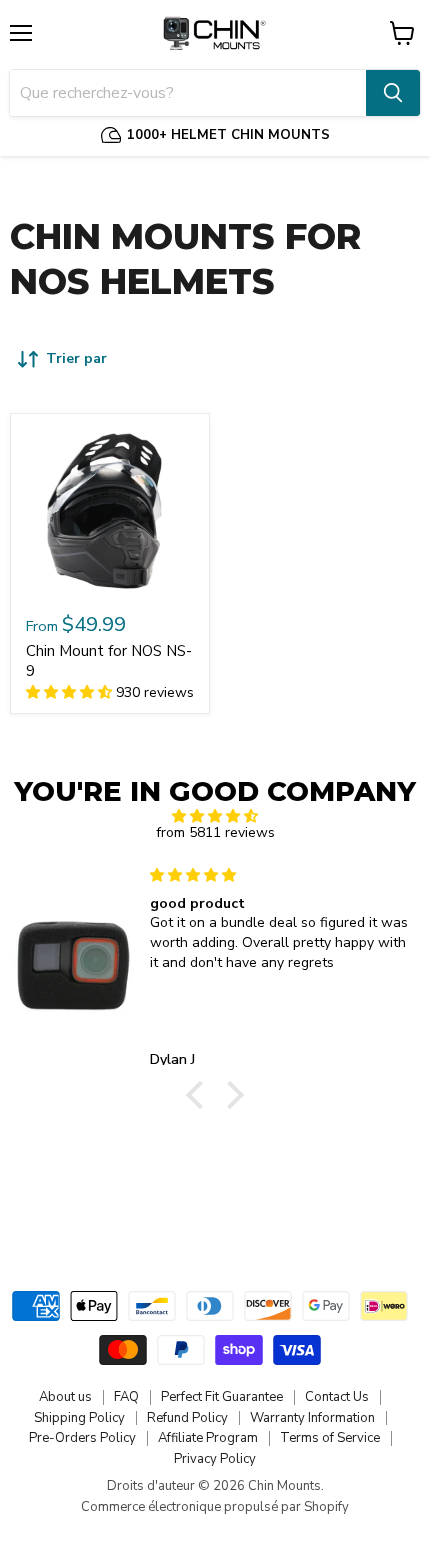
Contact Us (337, 1397)
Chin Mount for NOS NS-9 (109, 661)
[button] (200, 1095)
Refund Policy (187, 1418)
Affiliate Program (208, 1438)
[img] (215, 816)
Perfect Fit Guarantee (222, 1397)
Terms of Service (330, 1438)
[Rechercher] (393, 93)
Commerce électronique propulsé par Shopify (215, 1507)
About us (65, 1397)
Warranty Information (312, 1418)
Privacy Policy (215, 1459)
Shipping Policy (79, 1418)
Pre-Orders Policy (82, 1438)
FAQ (126, 1397)
